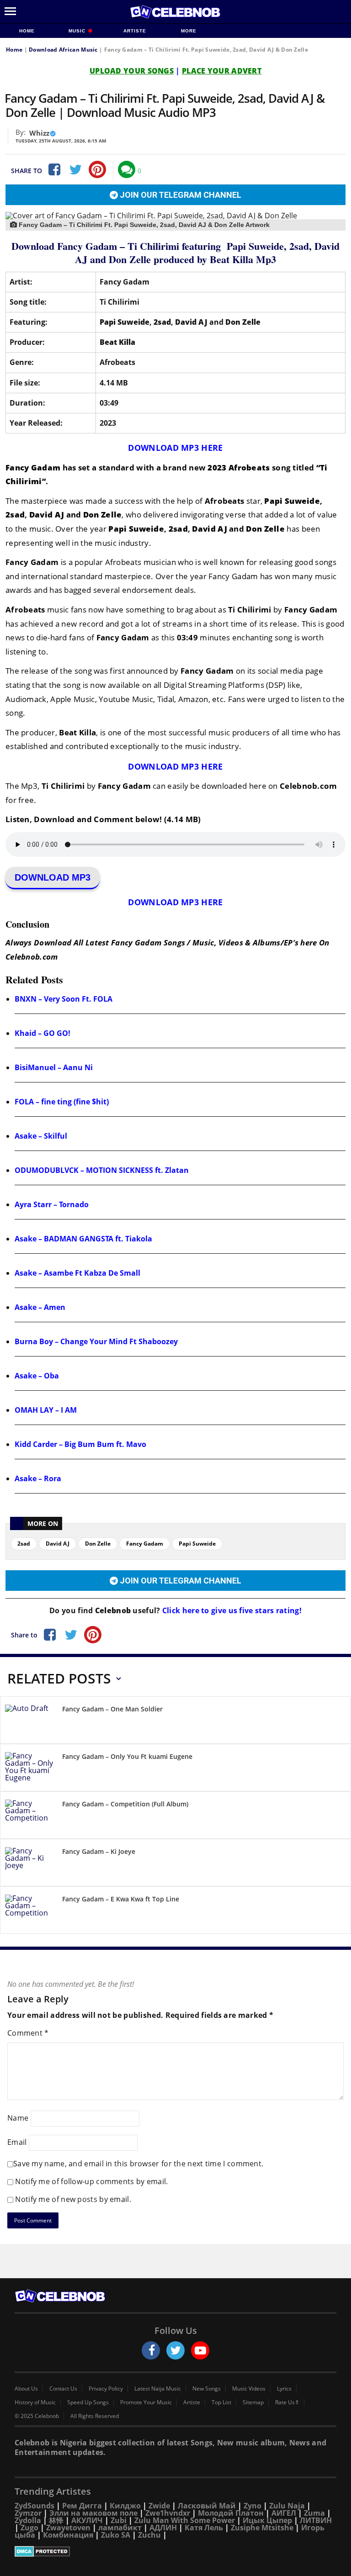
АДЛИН (163, 2528)
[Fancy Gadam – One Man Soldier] (30, 1722)
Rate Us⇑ (287, 2402)
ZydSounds (35, 2506)
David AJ (58, 1544)
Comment (28, 2033)
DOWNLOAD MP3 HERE (175, 448)
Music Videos (249, 2389)
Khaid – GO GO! (43, 1033)
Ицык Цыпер (267, 2520)
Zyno (253, 2506)
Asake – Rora (38, 1478)
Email (17, 2142)
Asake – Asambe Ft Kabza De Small (77, 1273)
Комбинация (68, 2535)
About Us (26, 2389)
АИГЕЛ (284, 2513)
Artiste (135, 31)
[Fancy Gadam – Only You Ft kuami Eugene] (30, 1769)
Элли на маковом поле (93, 2513)
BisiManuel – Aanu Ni (54, 1067)
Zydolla (28, 2520)
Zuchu (149, 2535)
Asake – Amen (40, 1307)
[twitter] (175, 2350)
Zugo (29, 2528)
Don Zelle (98, 1544)
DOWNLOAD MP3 (53, 877)
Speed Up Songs (88, 2402)
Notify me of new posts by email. (73, 2199)
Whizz (39, 133)
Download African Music (63, 50)
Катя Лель (204, 2528)
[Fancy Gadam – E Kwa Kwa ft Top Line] (30, 1912)
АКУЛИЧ (87, 2520)
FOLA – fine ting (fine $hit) (62, 1102)
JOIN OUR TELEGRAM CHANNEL (180, 195)
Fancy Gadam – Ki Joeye (99, 1851)
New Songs (207, 2389)
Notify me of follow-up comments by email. (91, 2181)
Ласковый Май (207, 2506)
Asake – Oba (37, 1376)
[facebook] (151, 2350)
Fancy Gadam (145, 1544)
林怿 (56, 2520)
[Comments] (127, 169)
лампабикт (120, 2528)
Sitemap (253, 2402)
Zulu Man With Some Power (185, 2520)
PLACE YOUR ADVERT (222, 71)
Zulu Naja (287, 2506)
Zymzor (28, 2513)
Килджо (125, 2506)
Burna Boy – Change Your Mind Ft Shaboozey (96, 1341)
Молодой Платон (231, 2513)
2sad (24, 1544)
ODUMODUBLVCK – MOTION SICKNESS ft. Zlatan (102, 1170)
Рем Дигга (82, 2506)
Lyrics (284, 2389)
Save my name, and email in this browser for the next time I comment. (138, 2164)
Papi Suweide (197, 1544)
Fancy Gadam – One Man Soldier (112, 1709)
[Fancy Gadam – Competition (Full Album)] (30, 1817)
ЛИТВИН (316, 2520)
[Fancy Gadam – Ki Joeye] (30, 1864)
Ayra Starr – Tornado (52, 1204)
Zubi (119, 2520)
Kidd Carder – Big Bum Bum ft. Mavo (80, 1444)
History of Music (35, 2402)
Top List (221, 2402)
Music (78, 31)
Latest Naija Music (158, 2389)
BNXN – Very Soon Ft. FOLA (64, 999)
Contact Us (63, 2389)
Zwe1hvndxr (168, 2513)
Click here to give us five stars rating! (231, 1610)
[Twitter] (75, 169)
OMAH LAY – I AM (46, 1410)
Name (18, 2118)
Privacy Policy (106, 2389)
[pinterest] (97, 169)
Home (27, 31)
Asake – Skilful (41, 1136)
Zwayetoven (68, 2528)
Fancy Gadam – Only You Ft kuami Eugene (127, 1756)
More (189, 31)
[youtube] (200, 2350)
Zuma (314, 2513)
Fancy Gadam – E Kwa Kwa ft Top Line (121, 1899)
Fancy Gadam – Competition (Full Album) (125, 1804)
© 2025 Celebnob (37, 2416)
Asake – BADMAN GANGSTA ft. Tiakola (83, 1239)
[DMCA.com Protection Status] (175, 2551)
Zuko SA (116, 2535)
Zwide (159, 2506)
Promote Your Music (146, 2402)
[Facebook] (53, 169)
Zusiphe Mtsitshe (262, 2528)
